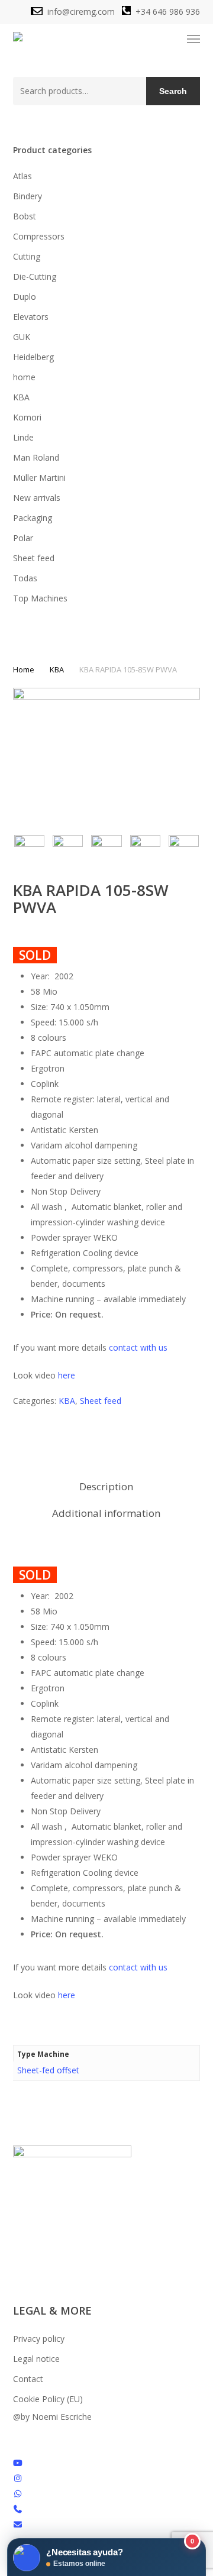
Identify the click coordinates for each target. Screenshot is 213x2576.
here (67, 1375)
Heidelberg (33, 357)
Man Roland (36, 457)
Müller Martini (39, 478)
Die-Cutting (35, 276)
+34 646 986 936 (168, 12)
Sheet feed (34, 558)
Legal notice (36, 2359)
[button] (193, 39)
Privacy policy (39, 2339)
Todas (25, 578)
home (24, 377)
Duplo (25, 297)
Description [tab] (106, 1486)
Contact (28, 2379)
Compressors (39, 236)
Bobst (25, 216)
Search (173, 91)
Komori (27, 417)
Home (24, 669)
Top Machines (40, 598)
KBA (21, 397)
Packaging (33, 518)
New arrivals (37, 498)
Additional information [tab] (106, 1513)
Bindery (28, 196)
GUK (22, 337)
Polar (23, 538)
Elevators (31, 317)
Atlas (22, 176)
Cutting (27, 256)
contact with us (138, 1347)
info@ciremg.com (80, 12)
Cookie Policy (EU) (48, 2399)
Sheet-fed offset (48, 2070)
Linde (23, 437)
